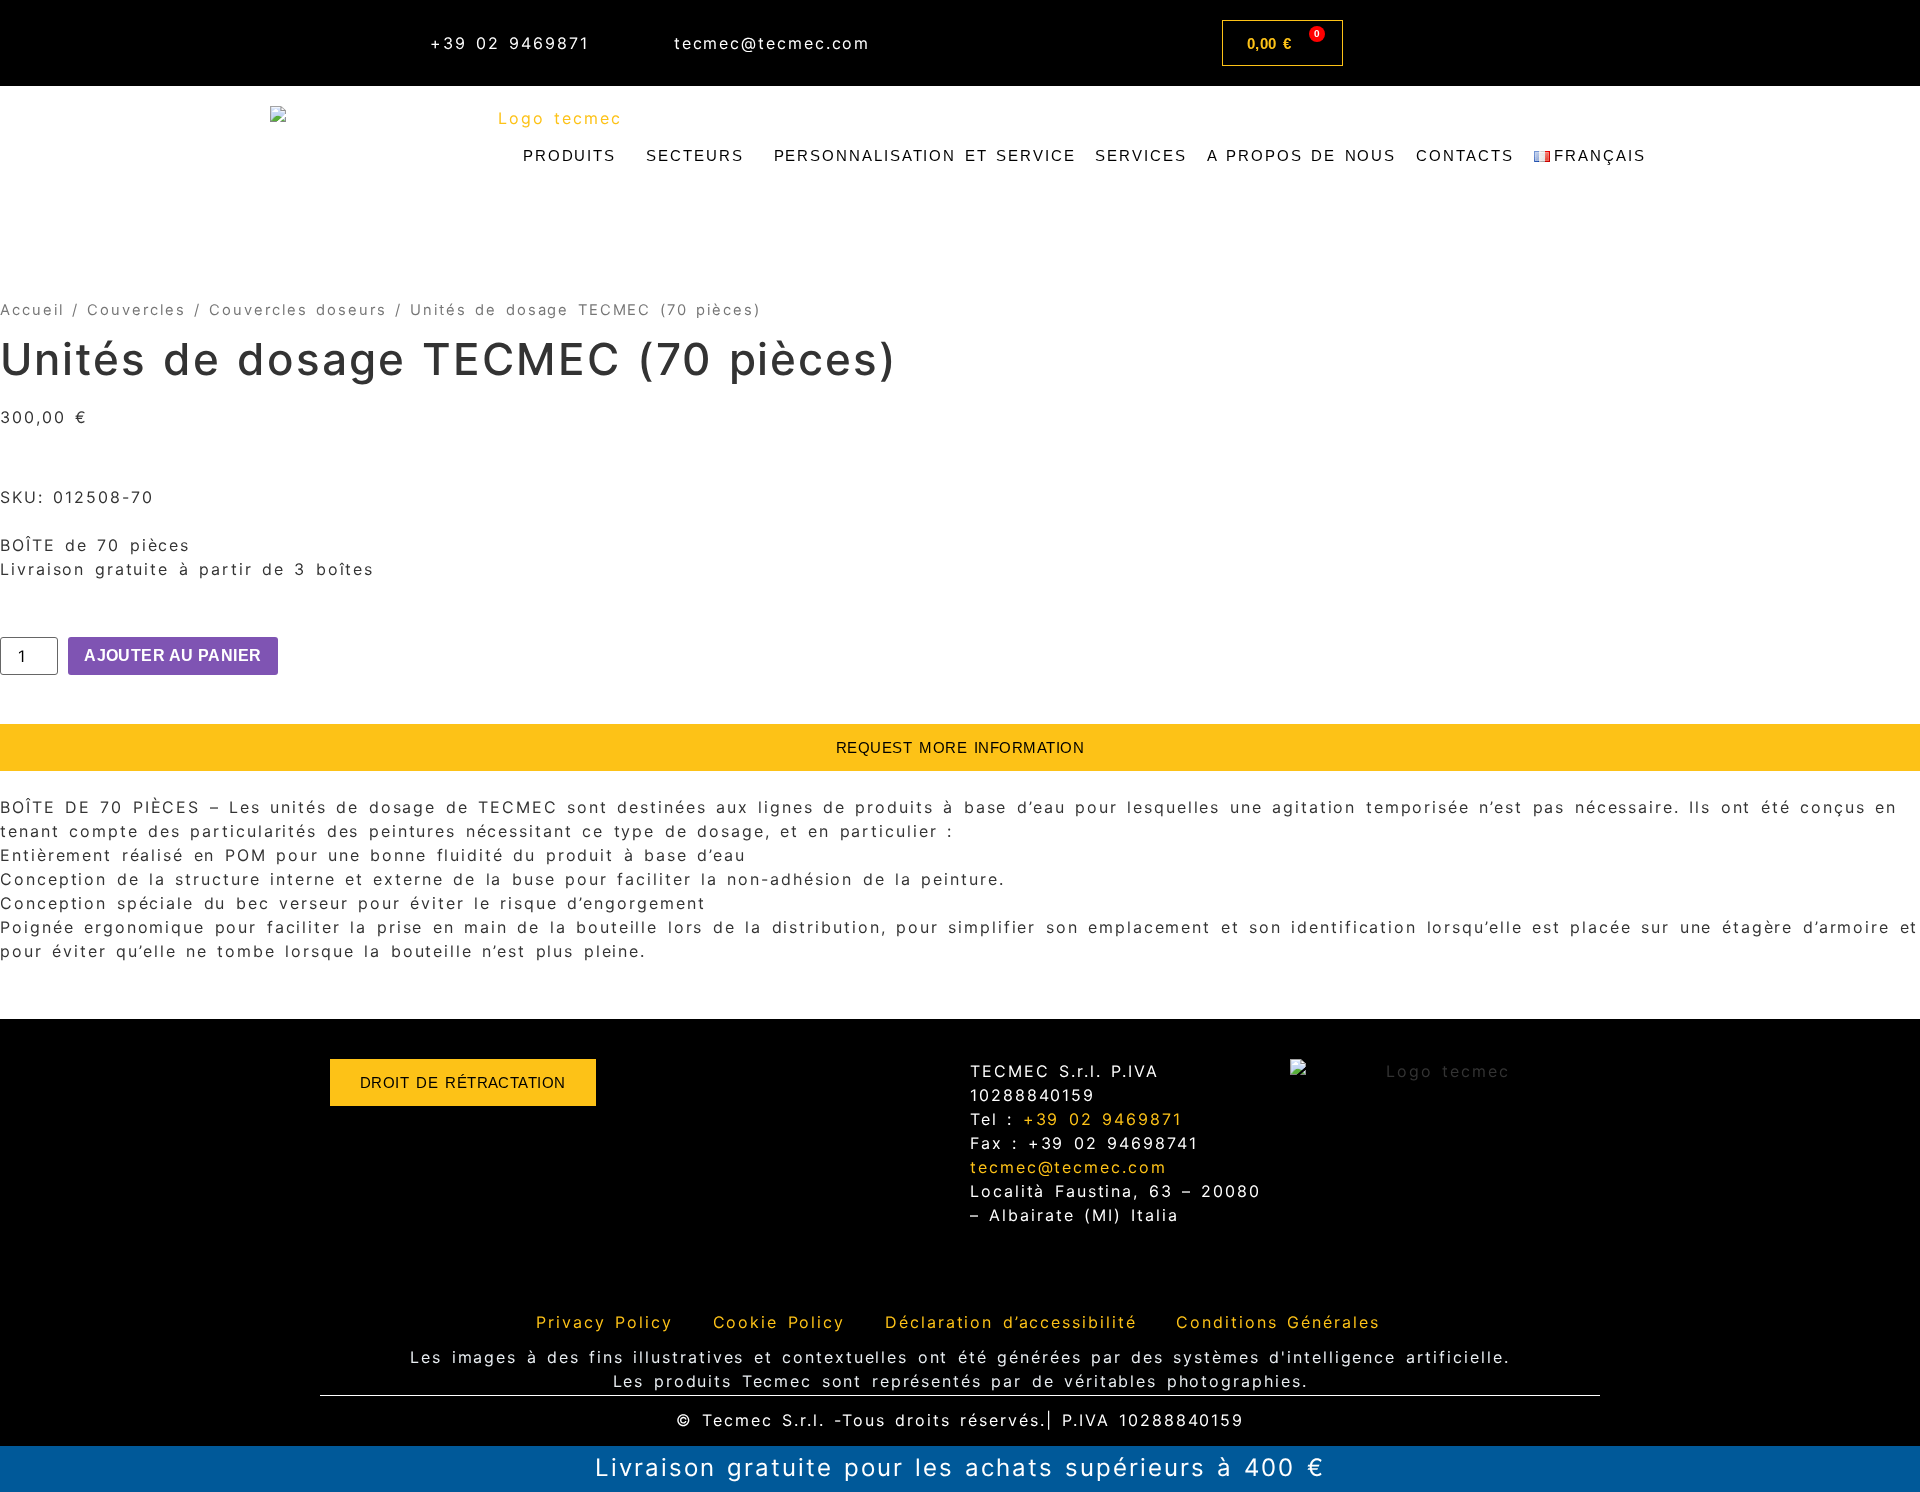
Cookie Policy (779, 1322)
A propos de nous (1301, 155)
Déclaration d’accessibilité (1010, 1322)
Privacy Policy (604, 1322)
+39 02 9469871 (1097, 1119)
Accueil (31, 310)
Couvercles (136, 310)
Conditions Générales (1277, 1322)
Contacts (1464, 155)
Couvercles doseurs (297, 310)
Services (1140, 155)
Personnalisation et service (925, 155)
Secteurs (694, 155)
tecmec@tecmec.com (1068, 1167)
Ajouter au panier (173, 655)
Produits (569, 155)
